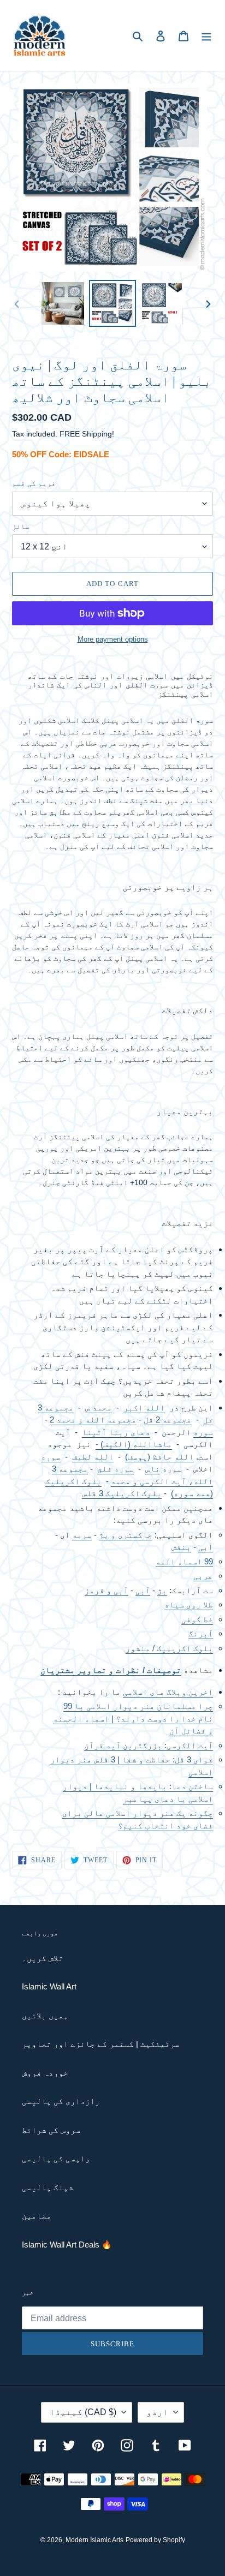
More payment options (113, 639)
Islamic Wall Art (49, 1986)
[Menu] (206, 36)
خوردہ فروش (45, 2073)
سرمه (82, 1535)
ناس (153, 1469)
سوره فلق (116, 1469)
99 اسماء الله (184, 1561)
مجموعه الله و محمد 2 (93, 1420)
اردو (157, 2412)
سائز (21, 526)
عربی (203, 1576)
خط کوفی (197, 1619)
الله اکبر (144, 1407)
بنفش (181, 1547)
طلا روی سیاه (189, 1604)
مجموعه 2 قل (168, 1420)
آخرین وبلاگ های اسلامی (168, 1692)
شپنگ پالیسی (48, 2187)
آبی (206, 1547)
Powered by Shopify (155, 2540)
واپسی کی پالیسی (56, 2158)
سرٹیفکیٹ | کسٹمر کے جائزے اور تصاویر (101, 2044)
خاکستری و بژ (126, 1535)
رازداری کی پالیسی (61, 2101)
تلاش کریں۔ (43, 1958)
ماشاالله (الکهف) (135, 1444)
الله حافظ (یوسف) (159, 1457)
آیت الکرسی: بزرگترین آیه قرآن (149, 1745)
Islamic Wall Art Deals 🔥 (67, 2245)
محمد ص (99, 1407)
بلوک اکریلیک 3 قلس (122, 1493)
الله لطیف (93, 1457)
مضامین (37, 2216)
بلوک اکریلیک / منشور (169, 1648)
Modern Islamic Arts (94, 2540)
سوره (203, 1432)
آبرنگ (201, 1633)
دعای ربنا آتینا (116, 1432)
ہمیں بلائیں (45, 2015)
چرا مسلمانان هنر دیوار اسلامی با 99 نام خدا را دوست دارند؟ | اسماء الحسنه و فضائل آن (133, 1718)
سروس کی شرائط (51, 2130)
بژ (162, 1590)
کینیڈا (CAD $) (83, 2412)
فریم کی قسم (34, 483)
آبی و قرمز (106, 1590)
